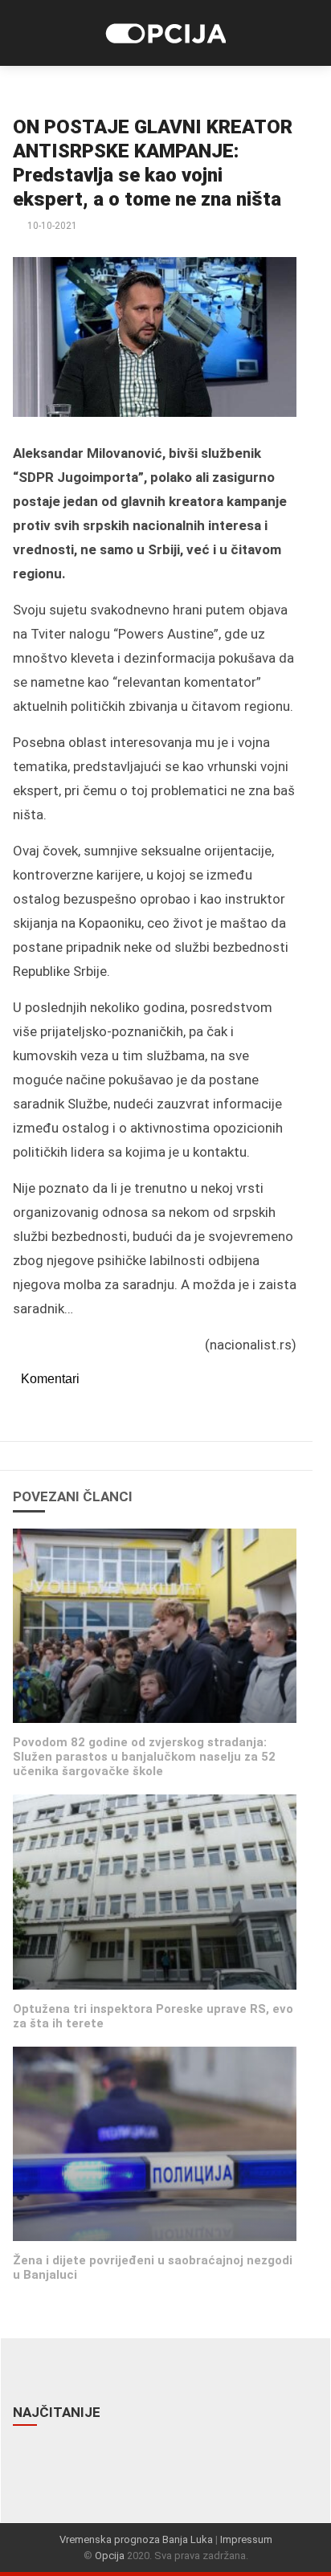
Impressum (246, 2539)
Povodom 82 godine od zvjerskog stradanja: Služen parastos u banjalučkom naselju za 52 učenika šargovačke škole (144, 1757)
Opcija (110, 2556)
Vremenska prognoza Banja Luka (136, 2539)
